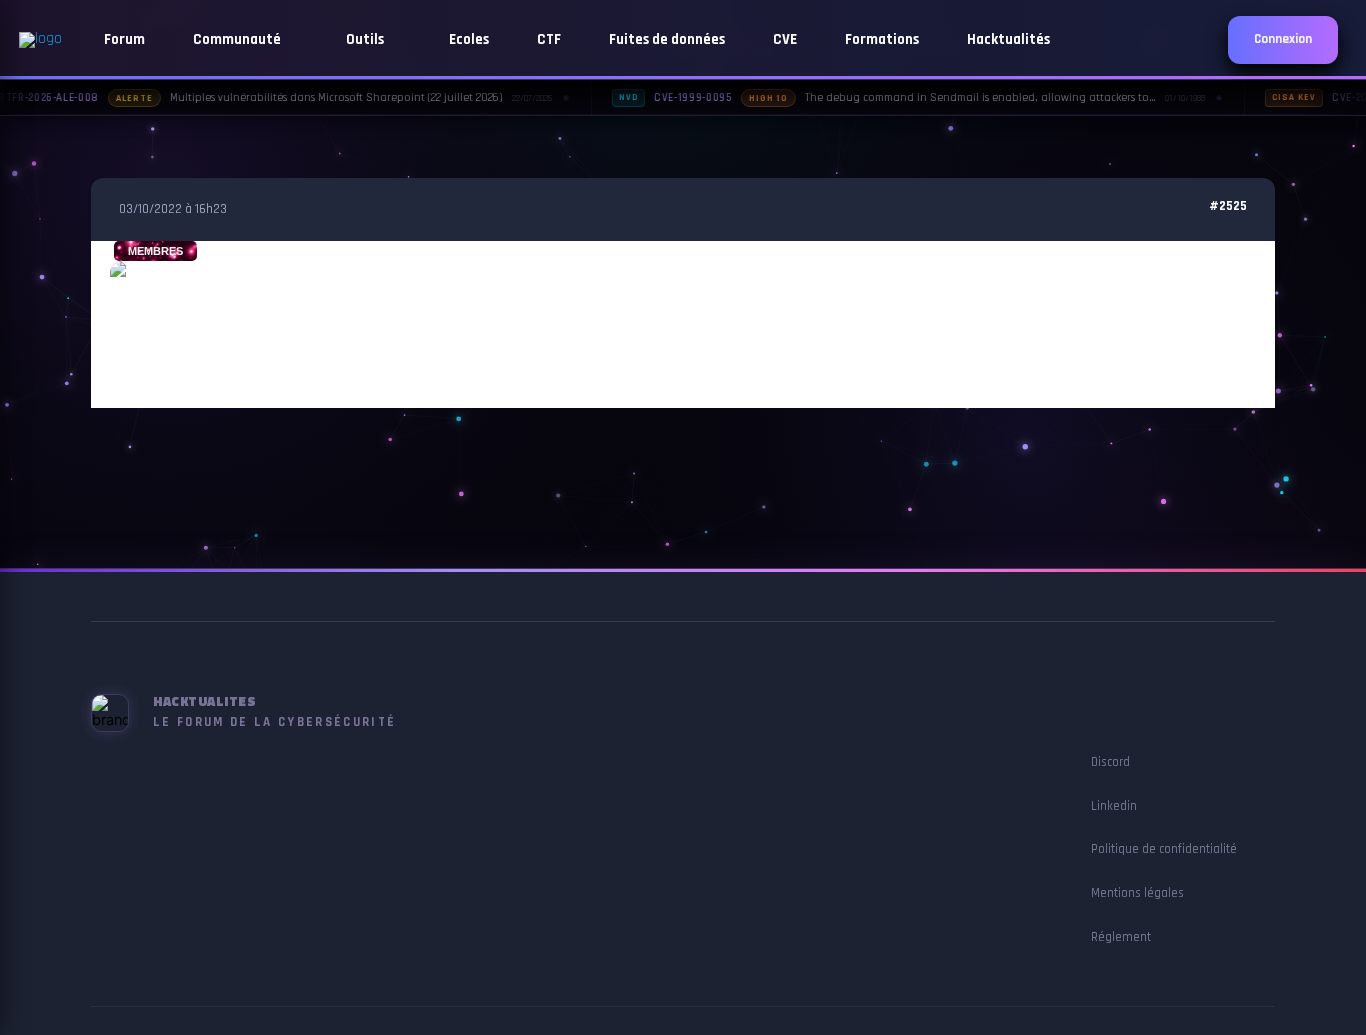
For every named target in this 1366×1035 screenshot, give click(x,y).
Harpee (155, 371)
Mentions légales (1137, 893)
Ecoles (469, 39)
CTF (549, 39)
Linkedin (1114, 806)
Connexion (1283, 39)
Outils (366, 39)
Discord (1110, 762)
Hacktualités (1008, 39)
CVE (785, 39)
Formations (882, 39)
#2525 (1228, 206)
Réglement (1121, 937)
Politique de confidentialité (1164, 849)
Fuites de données (667, 39)
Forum (124, 39)
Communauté (238, 39)
